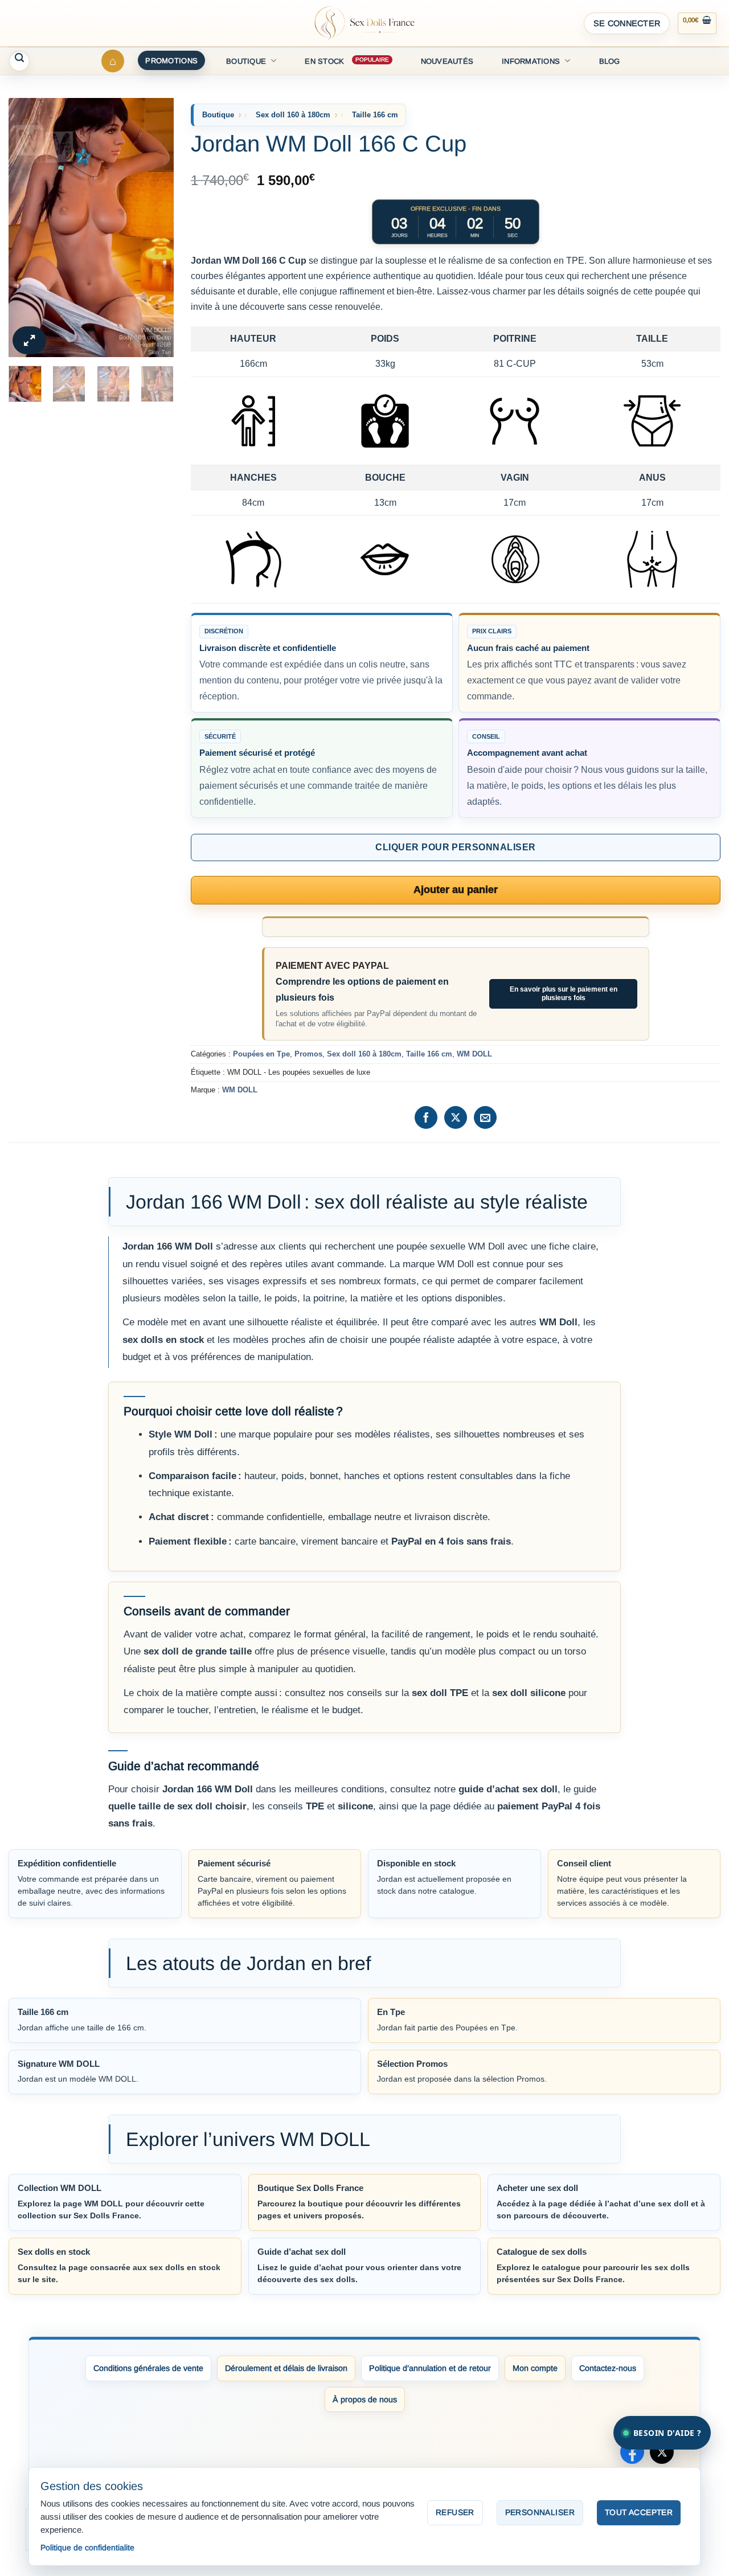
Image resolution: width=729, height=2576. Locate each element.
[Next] (156, 228)
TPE (315, 1806)
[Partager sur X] (456, 1117)
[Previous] (26, 228)
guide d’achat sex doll (508, 1789)
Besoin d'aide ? (667, 2433)
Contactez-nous (608, 2368)
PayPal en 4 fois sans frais (451, 1541)
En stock (324, 61)
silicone (355, 1806)
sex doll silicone (529, 1693)
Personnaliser (540, 2512)
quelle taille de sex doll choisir (177, 1806)
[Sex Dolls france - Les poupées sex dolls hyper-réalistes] (364, 23)
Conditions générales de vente (148, 2368)
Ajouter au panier (456, 890)
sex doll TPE (440, 1693)
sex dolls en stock (163, 1340)
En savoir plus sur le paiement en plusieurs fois (564, 994)
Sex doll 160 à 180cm (293, 115)
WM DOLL (474, 1054)
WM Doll (558, 1322)
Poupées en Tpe (261, 1054)
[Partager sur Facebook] (426, 1117)
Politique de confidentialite (87, 2548)
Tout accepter (639, 2512)
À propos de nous (365, 2399)
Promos (308, 1054)
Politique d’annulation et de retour (430, 2368)
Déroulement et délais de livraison (286, 2368)
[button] (627, 23)
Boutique (246, 61)
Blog (610, 61)
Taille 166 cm (375, 115)
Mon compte (535, 2368)
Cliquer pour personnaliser (455, 847)
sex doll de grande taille (198, 1651)
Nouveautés (447, 61)
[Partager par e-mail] (485, 1117)
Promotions (171, 61)
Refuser (455, 2512)
